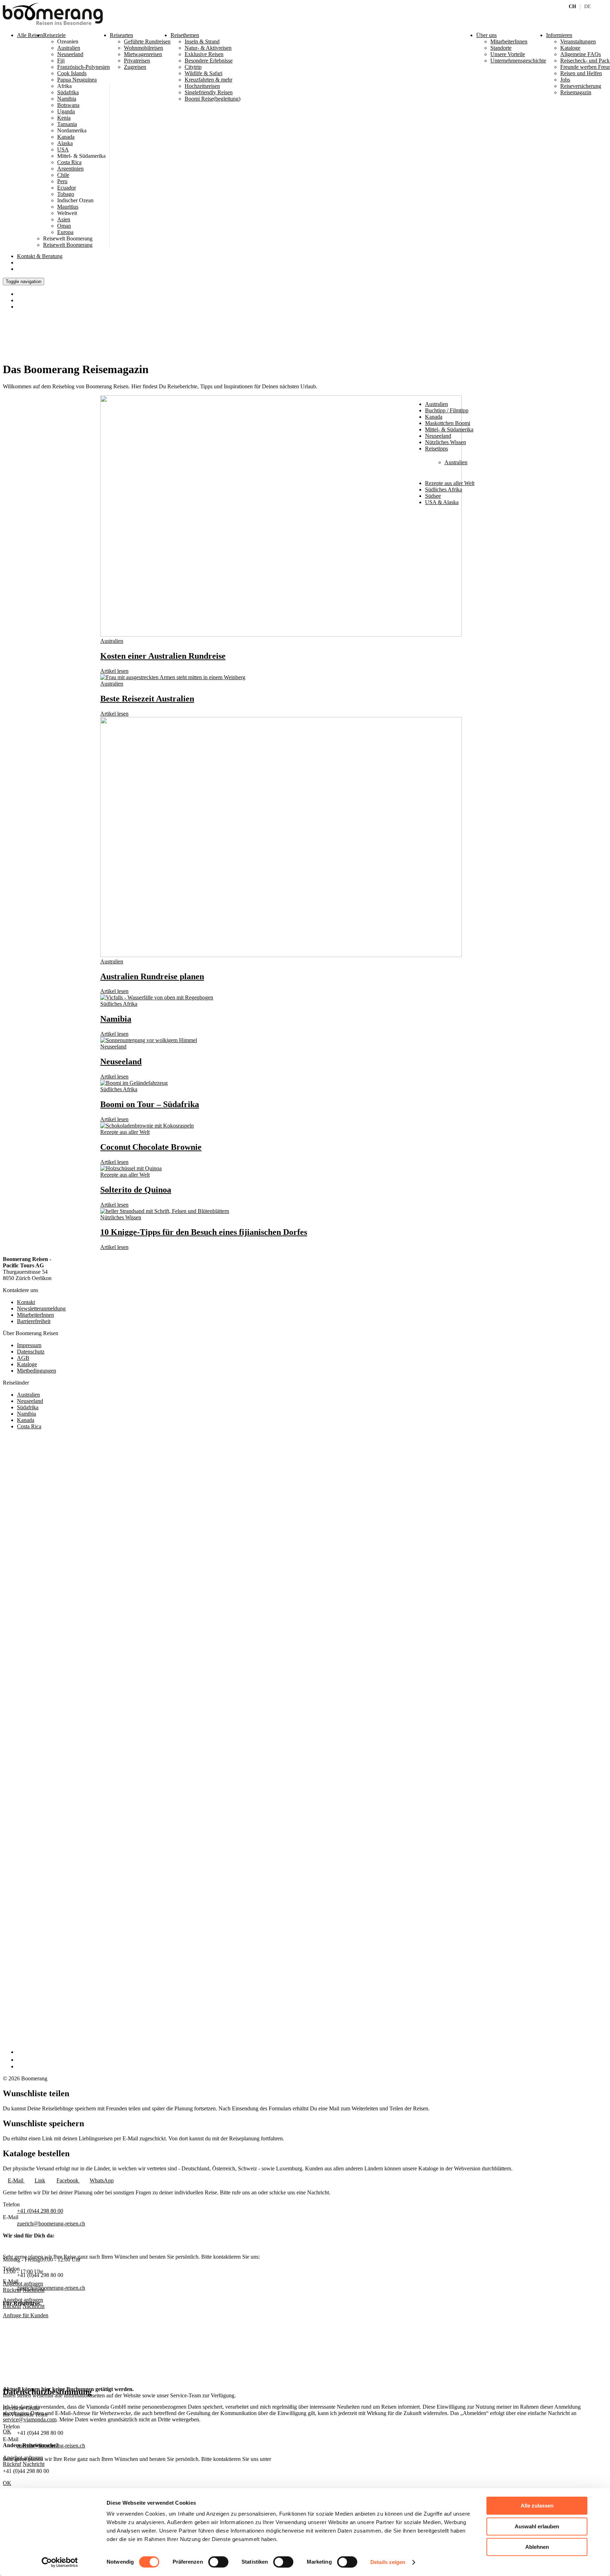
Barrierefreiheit (34, 1321)
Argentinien (70, 169)
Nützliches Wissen (445, 442)
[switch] (218, 2562)
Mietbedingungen (37, 1371)
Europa (65, 232)
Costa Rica (69, 162)
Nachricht (34, 2306)
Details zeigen (388, 2562)
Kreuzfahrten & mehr (208, 80)
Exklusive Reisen (204, 54)
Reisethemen (185, 35)
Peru (62, 181)
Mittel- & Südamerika (449, 429)
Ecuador (67, 188)
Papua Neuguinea (77, 80)
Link (40, 2180)
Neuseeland (70, 54)
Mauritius (68, 207)
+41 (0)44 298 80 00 (40, 2211)
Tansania (67, 124)
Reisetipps (436, 449)
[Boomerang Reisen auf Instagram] (20, 2060)
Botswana (68, 105)
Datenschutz (31, 1352)
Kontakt (40, 256)
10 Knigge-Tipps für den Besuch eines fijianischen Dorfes (204, 1232)
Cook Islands (72, 73)
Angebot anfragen (23, 2300)
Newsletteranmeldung (41, 1308)
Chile (63, 175)
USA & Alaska (442, 502)
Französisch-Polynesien (83, 67)
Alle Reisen (30, 35)
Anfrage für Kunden (26, 2315)
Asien (64, 219)
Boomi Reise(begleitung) (213, 99)
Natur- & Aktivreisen (208, 48)
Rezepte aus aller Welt (450, 483)
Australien (69, 48)
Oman (64, 226)
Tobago (66, 194)
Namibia (67, 99)
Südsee (433, 496)
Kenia (64, 118)
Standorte (501, 48)
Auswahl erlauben (537, 2526)
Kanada (66, 137)
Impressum (29, 1345)
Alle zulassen (537, 2506)
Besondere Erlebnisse (209, 61)
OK (7, 2483)
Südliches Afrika (444, 489)
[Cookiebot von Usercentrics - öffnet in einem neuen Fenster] (60, 2562)
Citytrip (193, 67)
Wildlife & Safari (204, 73)
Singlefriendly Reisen (209, 92)
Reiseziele (54, 35)
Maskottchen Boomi (448, 423)
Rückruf (12, 2306)
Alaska (65, 143)
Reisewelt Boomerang (68, 245)
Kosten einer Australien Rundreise (163, 656)
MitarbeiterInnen (35, 1315)
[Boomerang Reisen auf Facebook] (19, 2052)
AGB (23, 1358)
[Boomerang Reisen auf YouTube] (20, 2066)
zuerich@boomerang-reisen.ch (51, 2224)
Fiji (61, 61)
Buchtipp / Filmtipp (447, 410)
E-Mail (16, 2180)
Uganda (66, 111)
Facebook (68, 2180)
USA (63, 150)
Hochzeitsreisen (202, 86)
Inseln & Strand (202, 41)
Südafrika (68, 92)
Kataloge (27, 1364)
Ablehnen (537, 2547)
